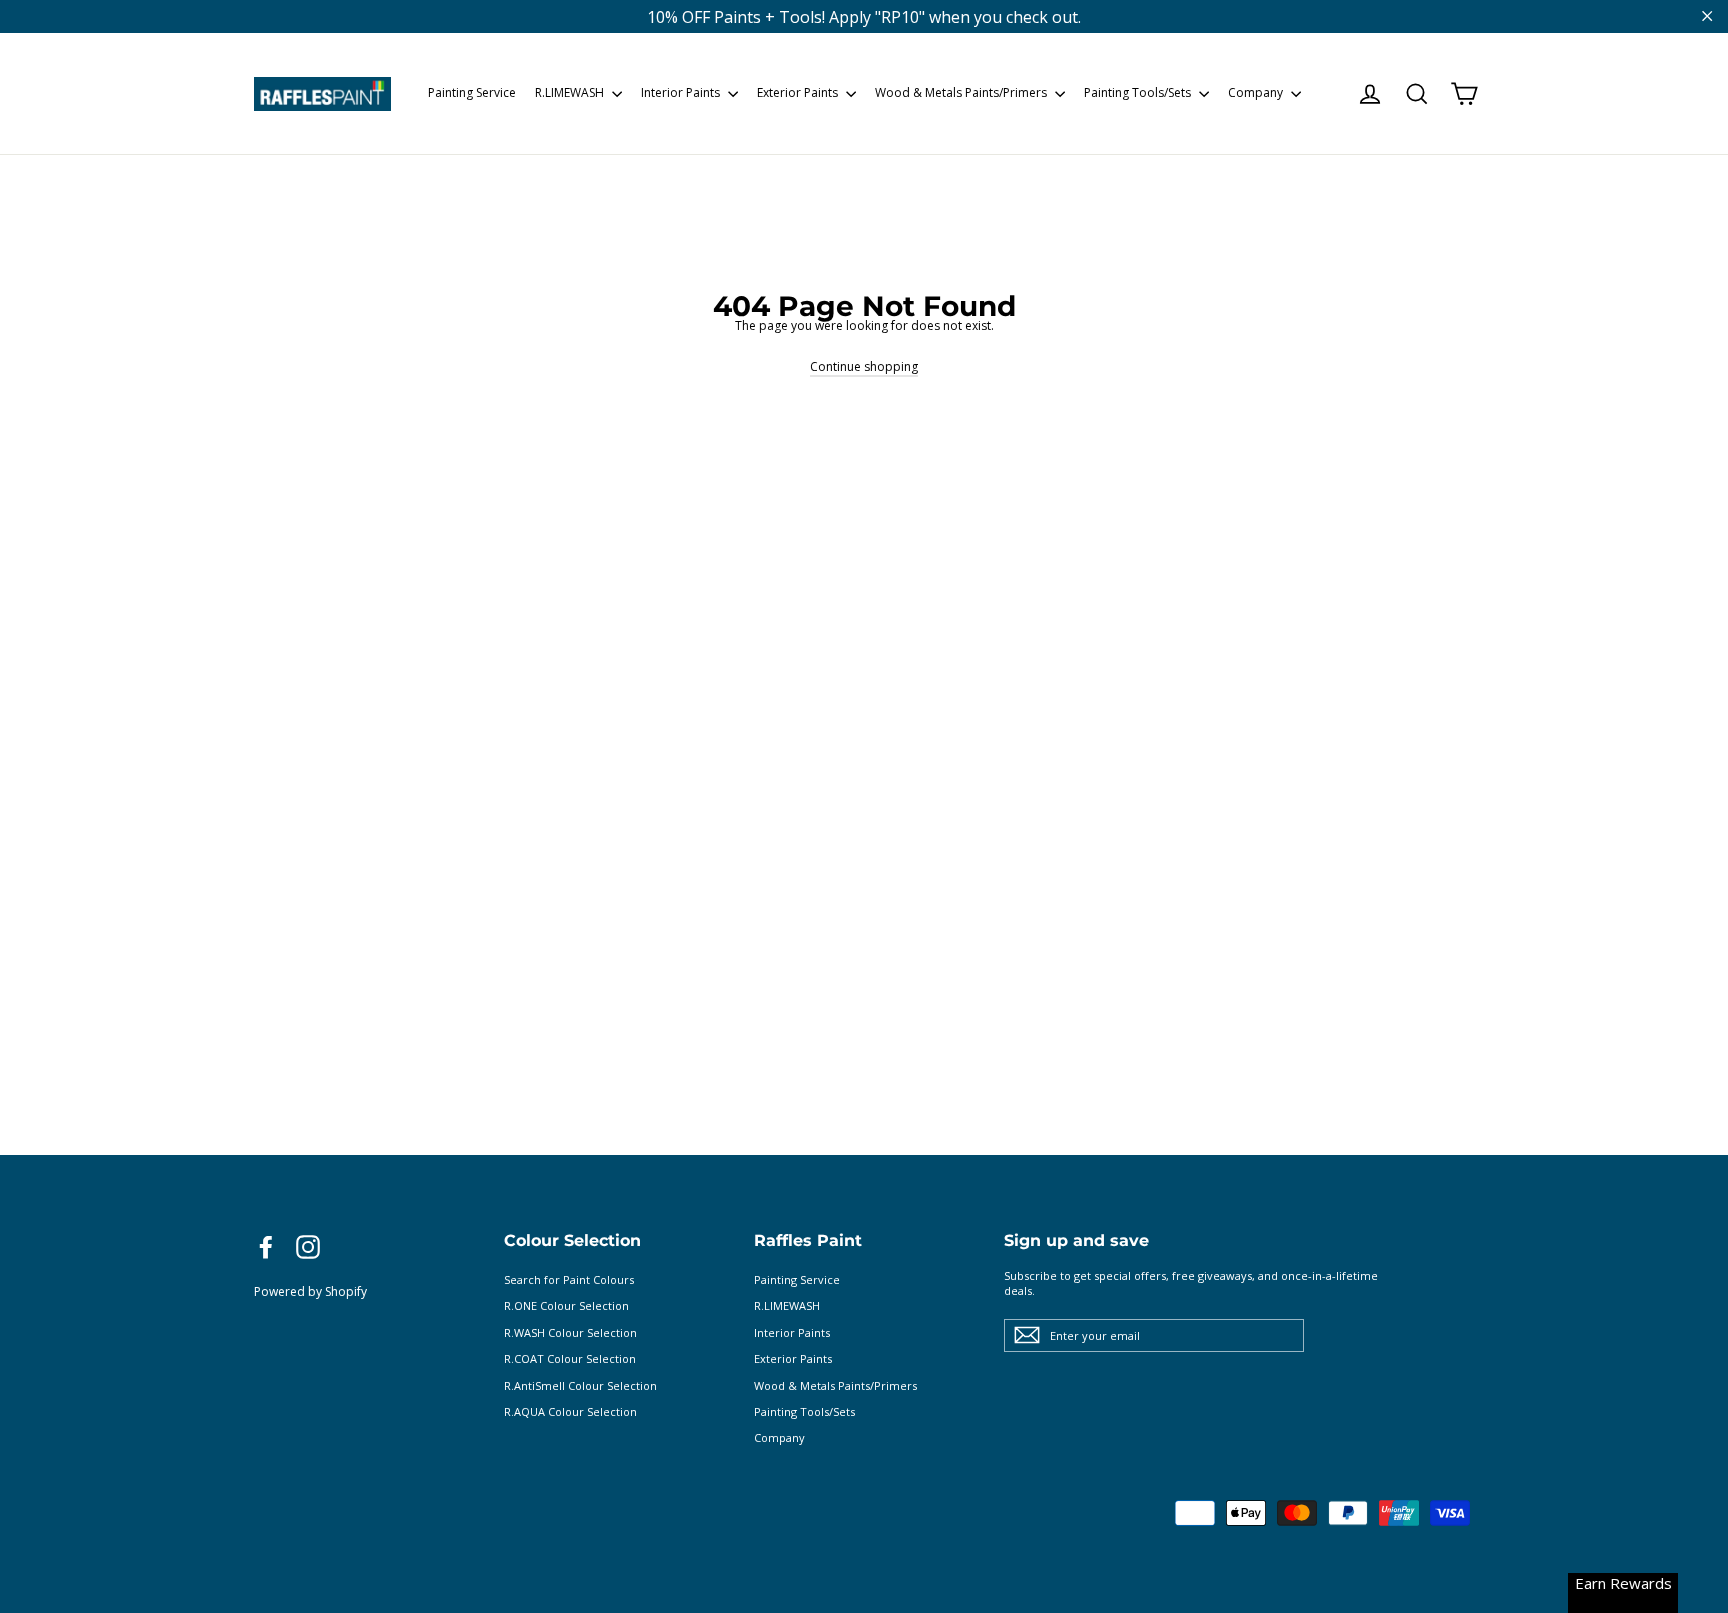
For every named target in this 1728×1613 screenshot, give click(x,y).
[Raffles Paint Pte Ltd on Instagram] (308, 1247)
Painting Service (472, 92)
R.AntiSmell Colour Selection (580, 1385)
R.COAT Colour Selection (570, 1358)
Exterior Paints (799, 92)
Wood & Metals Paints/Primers (962, 92)
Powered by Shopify (310, 1291)
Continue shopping (864, 366)
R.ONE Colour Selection (566, 1305)
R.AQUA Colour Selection (570, 1411)
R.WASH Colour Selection (570, 1332)
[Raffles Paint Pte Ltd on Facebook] (266, 1247)
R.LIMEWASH (571, 92)
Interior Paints (682, 92)
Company (1257, 92)
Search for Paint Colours (569, 1279)
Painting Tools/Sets (1139, 92)
